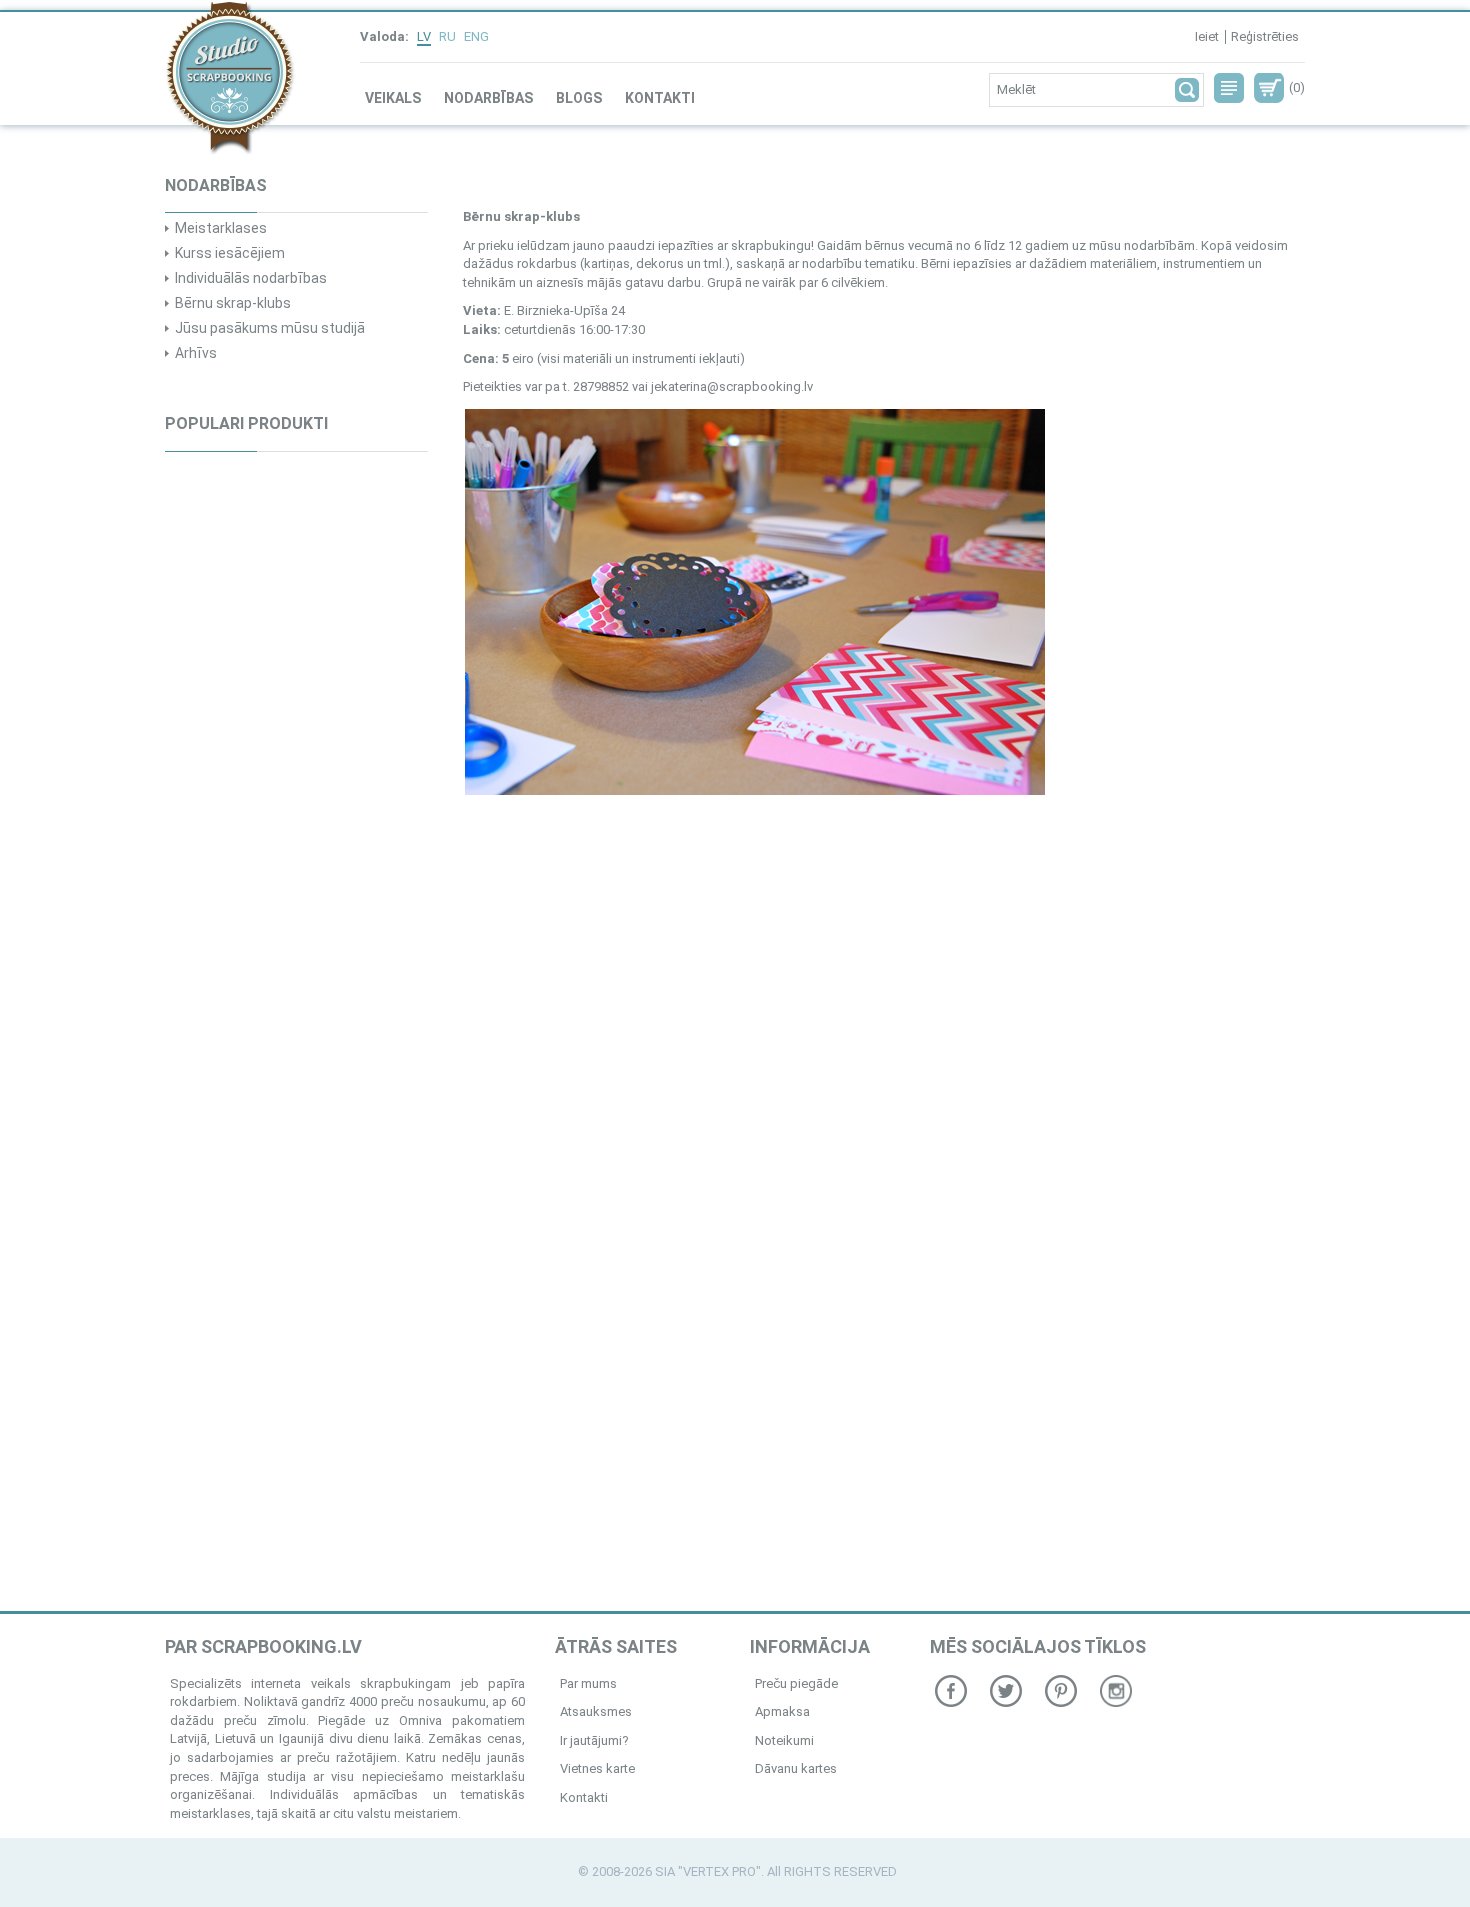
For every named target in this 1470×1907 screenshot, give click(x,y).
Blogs (579, 98)
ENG (476, 36)
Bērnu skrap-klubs (233, 303)
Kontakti (660, 98)
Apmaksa (782, 1711)
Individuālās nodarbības (251, 278)
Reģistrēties (1265, 36)
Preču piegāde (796, 1683)
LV (424, 36)
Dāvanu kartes (796, 1768)
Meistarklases (221, 228)
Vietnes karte (597, 1768)
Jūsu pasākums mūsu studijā (270, 328)
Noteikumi (784, 1740)
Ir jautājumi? (594, 1740)
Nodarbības (488, 98)
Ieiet (1207, 36)
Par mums (588, 1683)
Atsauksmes (596, 1711)
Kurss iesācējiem (230, 253)
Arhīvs (196, 353)
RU (447, 36)
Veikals (393, 98)
